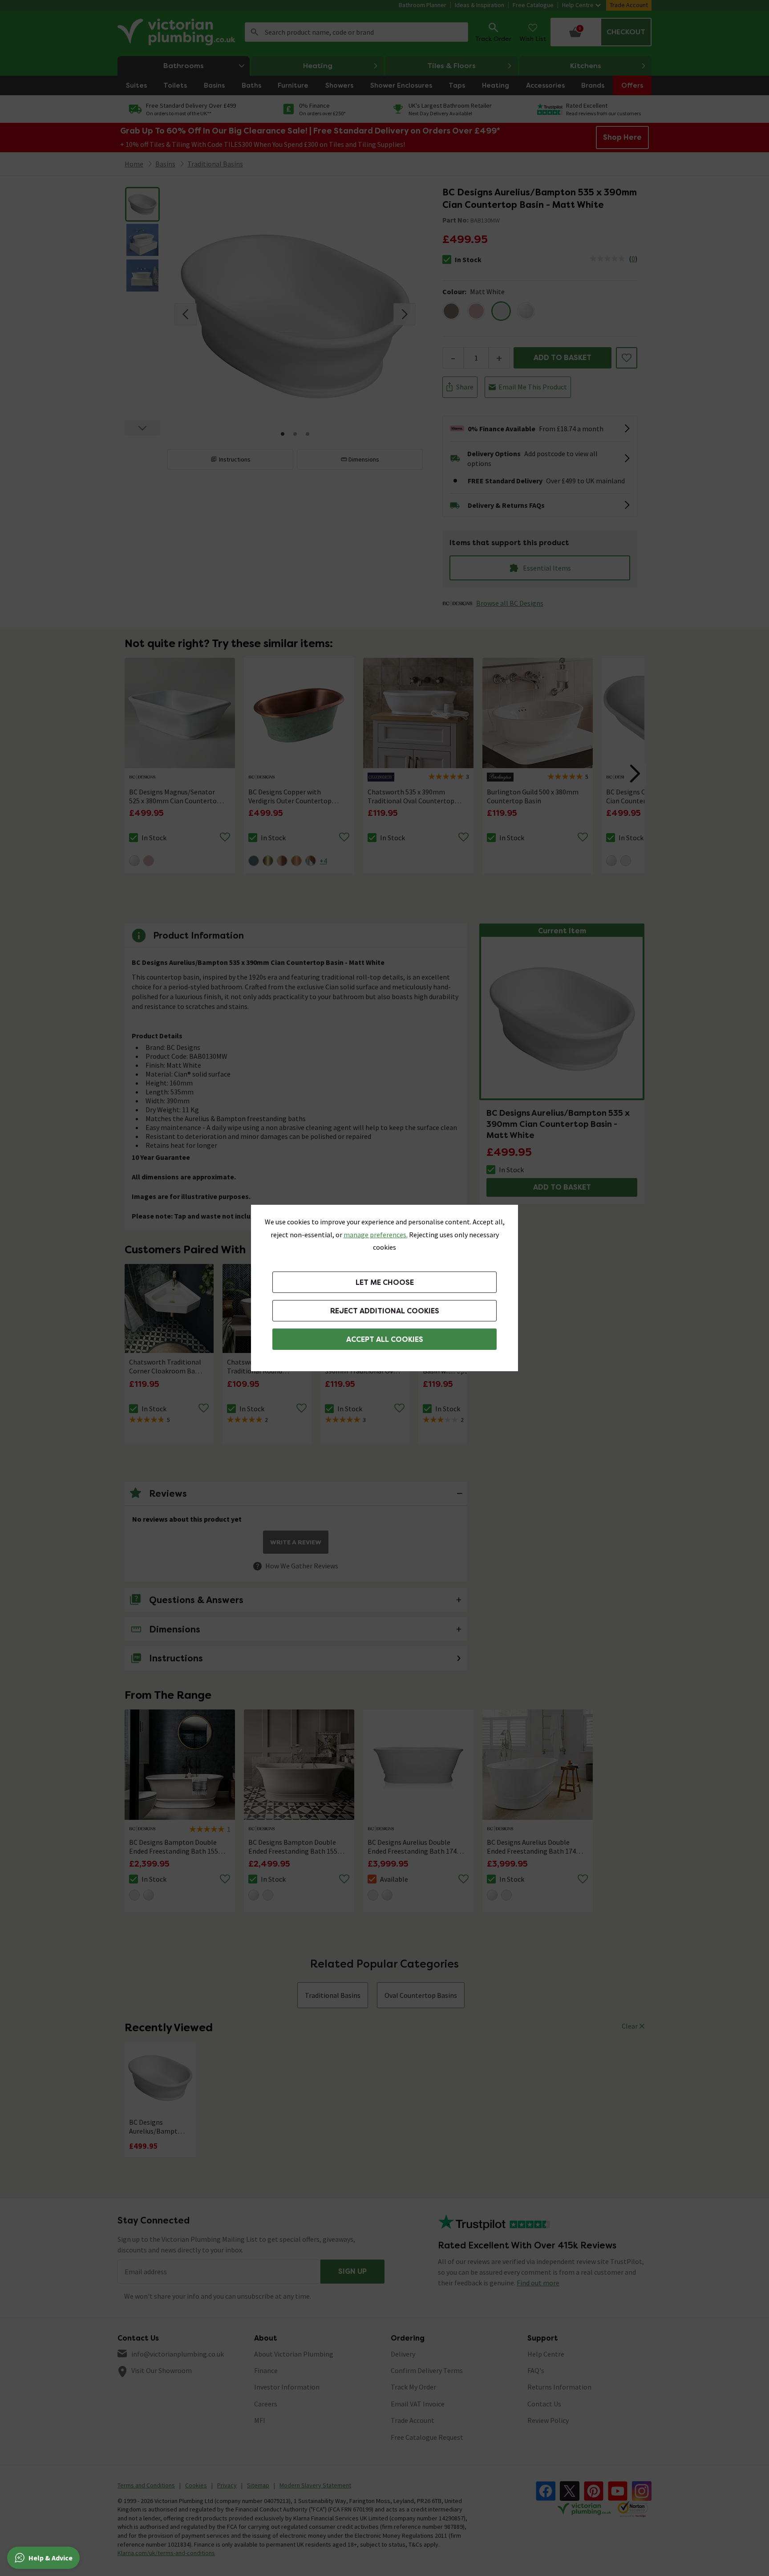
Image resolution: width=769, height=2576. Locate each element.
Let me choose (385, 1282)
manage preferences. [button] (376, 1235)
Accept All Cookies (385, 1339)
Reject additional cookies (385, 1311)
